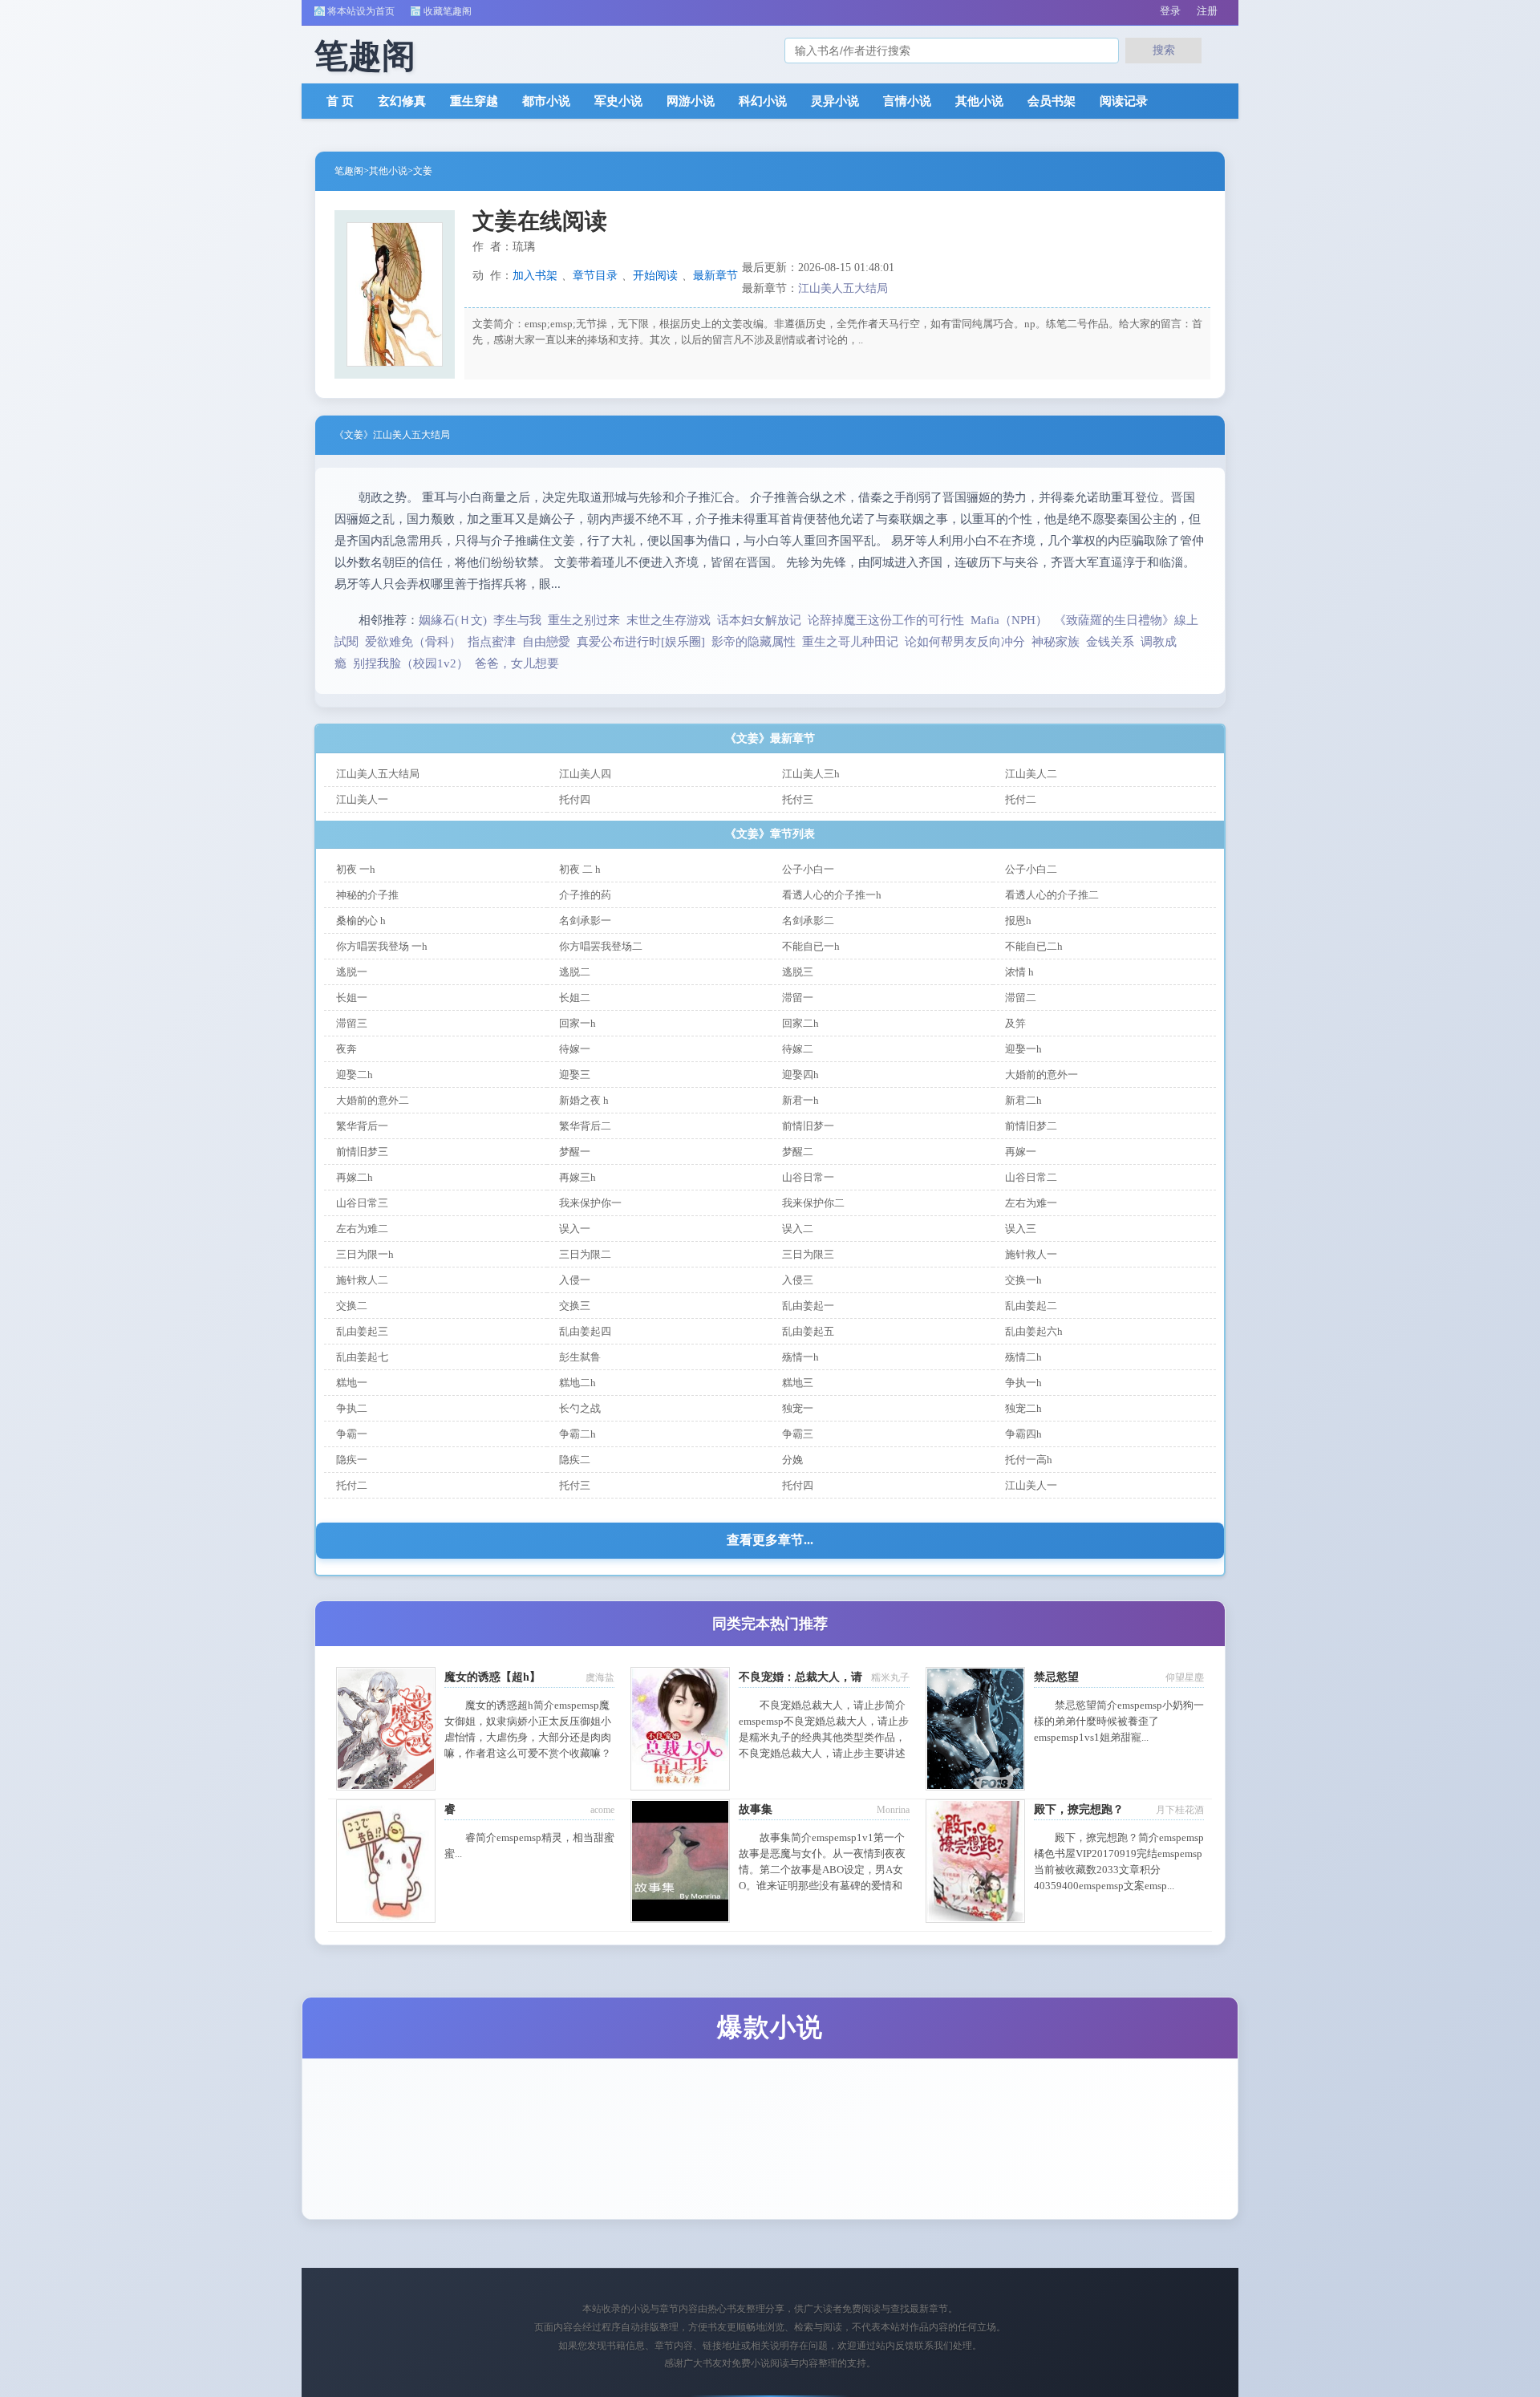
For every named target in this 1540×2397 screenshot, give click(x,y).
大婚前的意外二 (373, 1100)
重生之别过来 (584, 620)
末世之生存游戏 (669, 620)
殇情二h (1023, 1357)
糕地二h (577, 1383)
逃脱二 (575, 972)
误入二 (798, 1229)
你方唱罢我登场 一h (382, 946)
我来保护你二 (813, 1203)
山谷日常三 (362, 1203)
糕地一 (352, 1383)
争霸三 (798, 1434)
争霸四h (1023, 1434)
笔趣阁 (349, 171)
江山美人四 (585, 774)
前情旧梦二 (1031, 1126)
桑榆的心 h (361, 921)
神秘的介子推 (367, 895)
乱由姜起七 (362, 1357)
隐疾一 (352, 1460)
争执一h (1023, 1383)
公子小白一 (808, 869)
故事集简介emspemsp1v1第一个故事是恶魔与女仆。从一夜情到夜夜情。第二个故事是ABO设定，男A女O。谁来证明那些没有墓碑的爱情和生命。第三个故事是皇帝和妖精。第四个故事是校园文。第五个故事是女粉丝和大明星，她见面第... (822, 1886)
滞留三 (352, 1023)
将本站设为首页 (361, 11)
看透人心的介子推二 (1052, 895)
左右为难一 (1031, 1203)
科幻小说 (763, 101)
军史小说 (618, 101)
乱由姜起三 (362, 1331)
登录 (1170, 11)
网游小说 (691, 101)
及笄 (1015, 1023)
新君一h (800, 1100)
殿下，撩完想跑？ (1079, 1809)
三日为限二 (585, 1254)
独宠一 (798, 1408)
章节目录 (595, 276)
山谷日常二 (1031, 1177)
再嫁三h (577, 1177)
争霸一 (352, 1434)
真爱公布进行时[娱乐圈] (641, 642)
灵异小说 (835, 101)
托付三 (798, 799)
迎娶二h (355, 1075)
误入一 (575, 1229)
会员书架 (1052, 101)
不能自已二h (1034, 946)
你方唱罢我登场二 (601, 946)
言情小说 (907, 101)
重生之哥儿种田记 (850, 642)
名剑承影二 (808, 921)
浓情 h (1019, 972)
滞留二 (1021, 998)
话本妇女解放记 (759, 620)
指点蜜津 (492, 642)
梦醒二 (798, 1152)
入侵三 (798, 1280)
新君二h (1023, 1100)
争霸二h (577, 1434)
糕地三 (798, 1383)
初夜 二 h (580, 869)
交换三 (575, 1306)
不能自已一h (811, 946)
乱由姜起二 (1031, 1306)
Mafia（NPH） (1009, 620)
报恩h (1018, 921)
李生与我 (517, 620)
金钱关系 (1110, 642)
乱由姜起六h (1034, 1331)
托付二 (1021, 799)
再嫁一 (1021, 1152)
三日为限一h (365, 1254)
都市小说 (546, 101)
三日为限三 (808, 1254)
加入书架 (535, 276)
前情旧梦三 (362, 1152)
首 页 (340, 101)
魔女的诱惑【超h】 (492, 1677)
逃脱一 (352, 972)
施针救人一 (1031, 1254)
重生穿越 (474, 101)
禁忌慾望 (1056, 1677)
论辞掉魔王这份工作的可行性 (886, 620)
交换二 (352, 1306)
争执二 (352, 1408)
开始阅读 (655, 276)
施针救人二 (362, 1280)
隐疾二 (575, 1460)
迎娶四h (800, 1075)
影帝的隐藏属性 (754, 642)
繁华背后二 (585, 1126)
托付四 (575, 799)
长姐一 (352, 998)
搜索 (1164, 50)
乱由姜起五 (808, 1331)
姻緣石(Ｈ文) (453, 620)
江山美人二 (1031, 774)
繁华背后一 (362, 1126)
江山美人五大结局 (843, 288)
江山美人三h (811, 774)
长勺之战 (580, 1408)
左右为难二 (362, 1229)
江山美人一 (362, 799)
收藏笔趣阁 (448, 11)
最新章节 (715, 276)
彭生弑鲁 (580, 1357)
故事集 (756, 1809)
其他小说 (979, 101)
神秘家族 (1056, 642)
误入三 (1021, 1229)
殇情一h (800, 1357)
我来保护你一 (590, 1203)
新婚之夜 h (584, 1100)
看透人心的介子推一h (832, 895)
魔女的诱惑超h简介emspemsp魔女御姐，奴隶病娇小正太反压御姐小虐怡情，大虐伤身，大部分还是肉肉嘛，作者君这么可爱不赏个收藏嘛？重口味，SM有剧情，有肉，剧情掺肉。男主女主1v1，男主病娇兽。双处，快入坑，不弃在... (528, 1753)
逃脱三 (798, 972)
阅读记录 (1124, 101)
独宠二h (1023, 1408)
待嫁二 (798, 1049)
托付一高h (1029, 1460)
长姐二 (575, 998)
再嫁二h (355, 1177)
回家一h (577, 1023)
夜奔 (346, 1049)
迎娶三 (575, 1075)
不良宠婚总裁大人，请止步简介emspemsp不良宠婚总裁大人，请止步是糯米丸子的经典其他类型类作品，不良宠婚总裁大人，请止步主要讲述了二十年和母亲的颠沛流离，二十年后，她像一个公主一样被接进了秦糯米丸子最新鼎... (824, 1753)
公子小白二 (1031, 869)
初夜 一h (356, 869)
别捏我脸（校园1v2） (411, 663)
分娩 (792, 1460)
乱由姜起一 (808, 1306)
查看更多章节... (770, 1540)
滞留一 (798, 998)
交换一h (1023, 1280)
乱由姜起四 (585, 1331)
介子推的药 (585, 895)
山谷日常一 (808, 1177)
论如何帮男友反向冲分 (965, 642)
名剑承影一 (585, 921)
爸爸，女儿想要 (517, 663)
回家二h (800, 1023)
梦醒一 (575, 1152)
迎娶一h (1023, 1049)
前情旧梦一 (808, 1126)
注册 (1207, 11)
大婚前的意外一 (1042, 1075)
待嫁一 (575, 1049)
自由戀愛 (546, 642)
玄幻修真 (402, 101)
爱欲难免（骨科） (413, 642)
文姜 (423, 171)
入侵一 (575, 1280)
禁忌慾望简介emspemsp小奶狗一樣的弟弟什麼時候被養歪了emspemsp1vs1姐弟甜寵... (1119, 1721)
